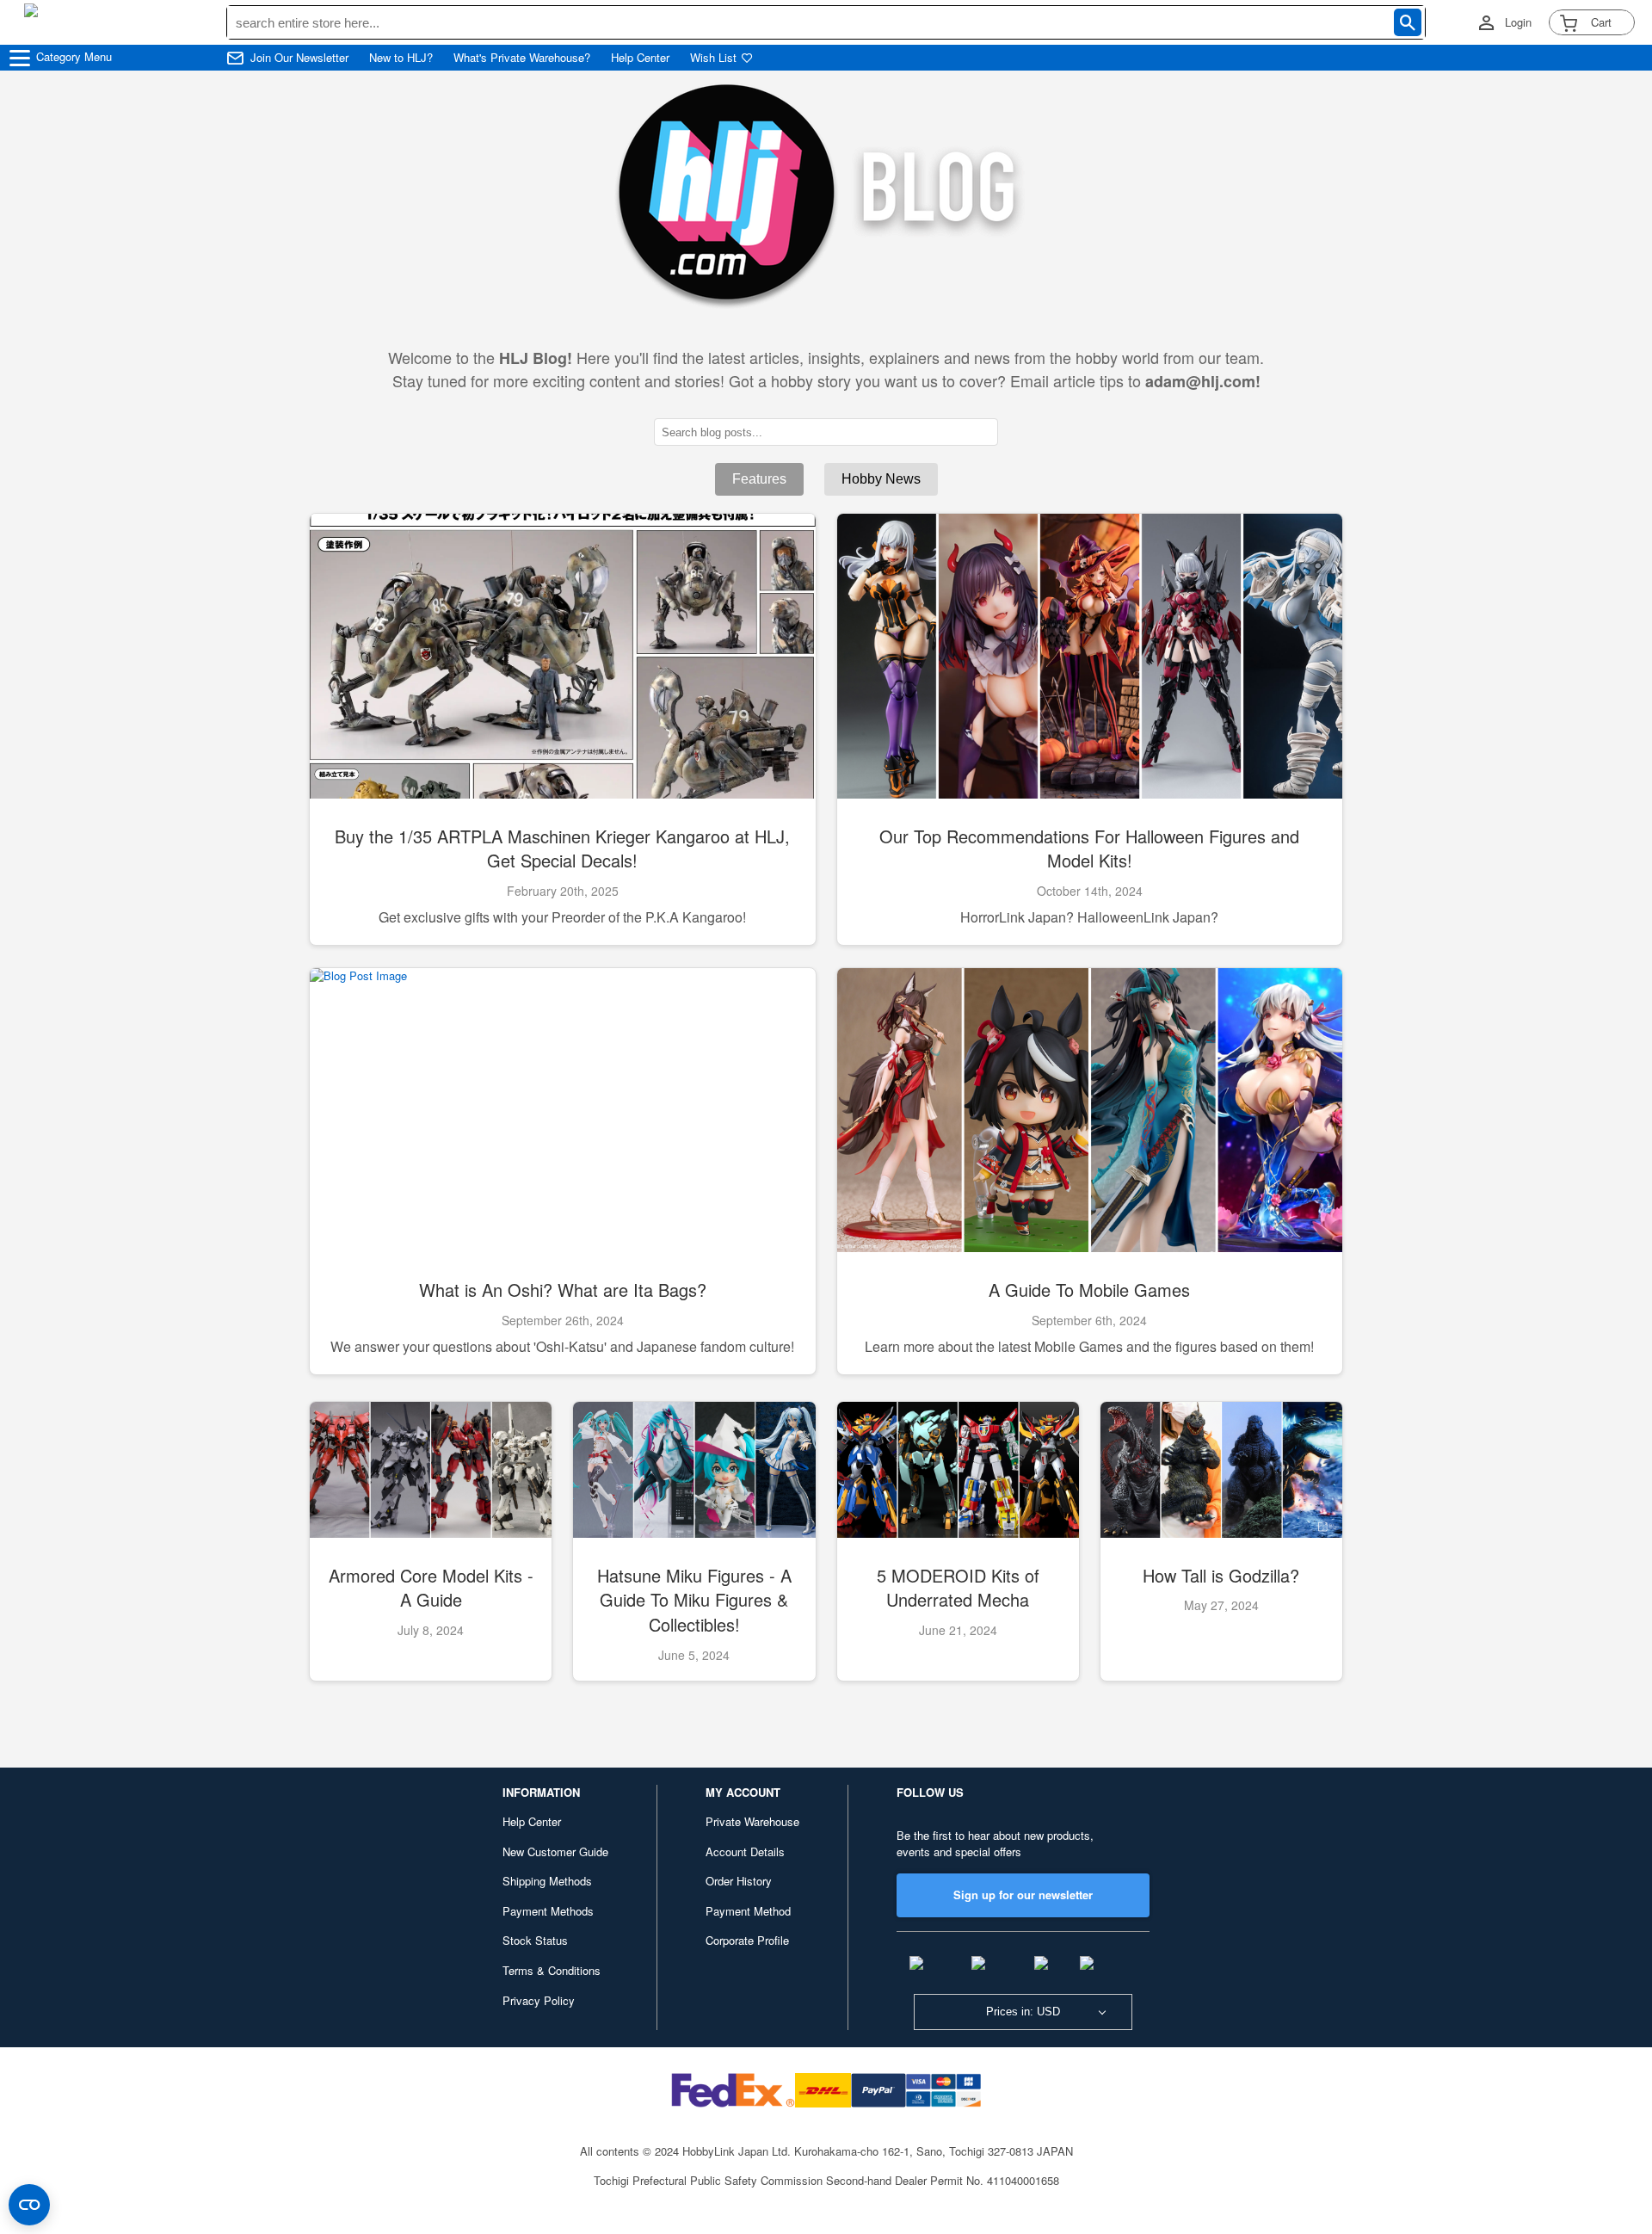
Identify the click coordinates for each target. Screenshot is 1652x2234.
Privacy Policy (539, 2000)
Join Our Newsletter (299, 58)
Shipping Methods (547, 1881)
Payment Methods (548, 1911)
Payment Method (748, 1911)
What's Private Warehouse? (522, 58)
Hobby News (881, 479)
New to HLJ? (401, 58)
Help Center (640, 58)
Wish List (713, 58)
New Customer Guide (555, 1851)
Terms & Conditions (552, 1970)
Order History (739, 1881)
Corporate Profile (747, 1940)
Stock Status (535, 1940)
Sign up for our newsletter (1023, 1895)
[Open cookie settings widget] (29, 2205)
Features (759, 479)
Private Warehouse (752, 1821)
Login (1518, 22)
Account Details (745, 1851)
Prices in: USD (1023, 2012)
